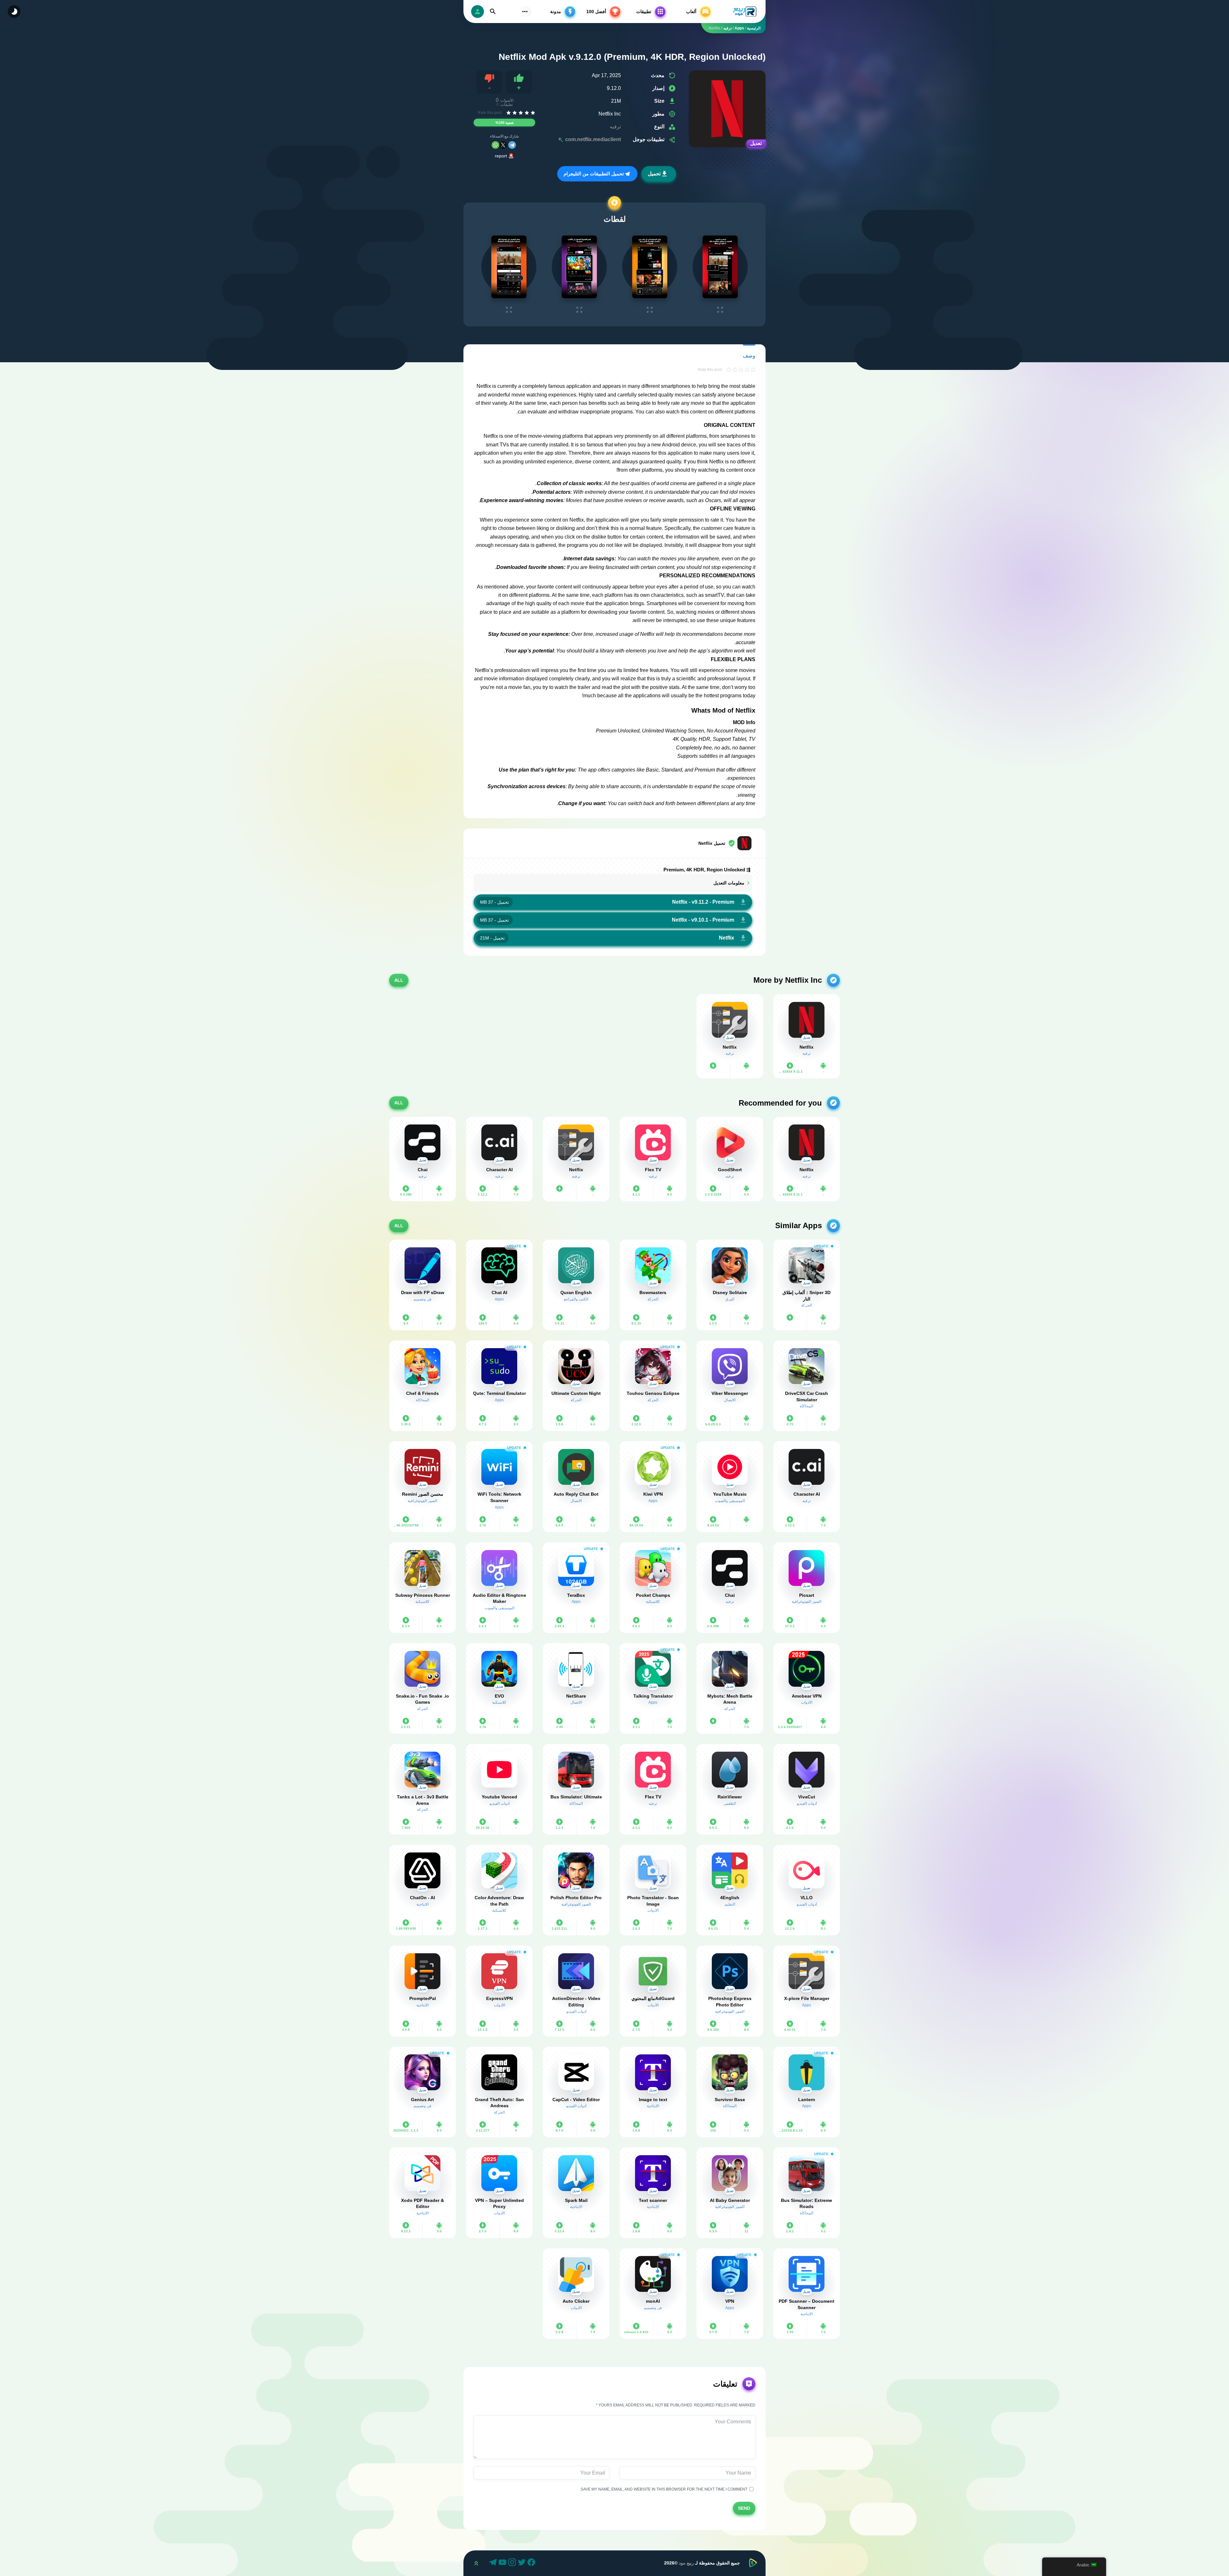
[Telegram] (512, 145)
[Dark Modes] (14, 12)
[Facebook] (532, 2563)
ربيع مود (686, 2563)
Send (744, 2508)
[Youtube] (503, 2563)
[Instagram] (513, 2563)
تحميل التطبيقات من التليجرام (594, 174)
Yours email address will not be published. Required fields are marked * (676, 2405)
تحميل (654, 174)
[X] (503, 145)
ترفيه (615, 127)
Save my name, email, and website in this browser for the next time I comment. (664, 2489)
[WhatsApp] (495, 145)
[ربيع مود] (741, 12)
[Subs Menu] (525, 12)
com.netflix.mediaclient (592, 139)
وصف (749, 356)
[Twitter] (523, 2563)
